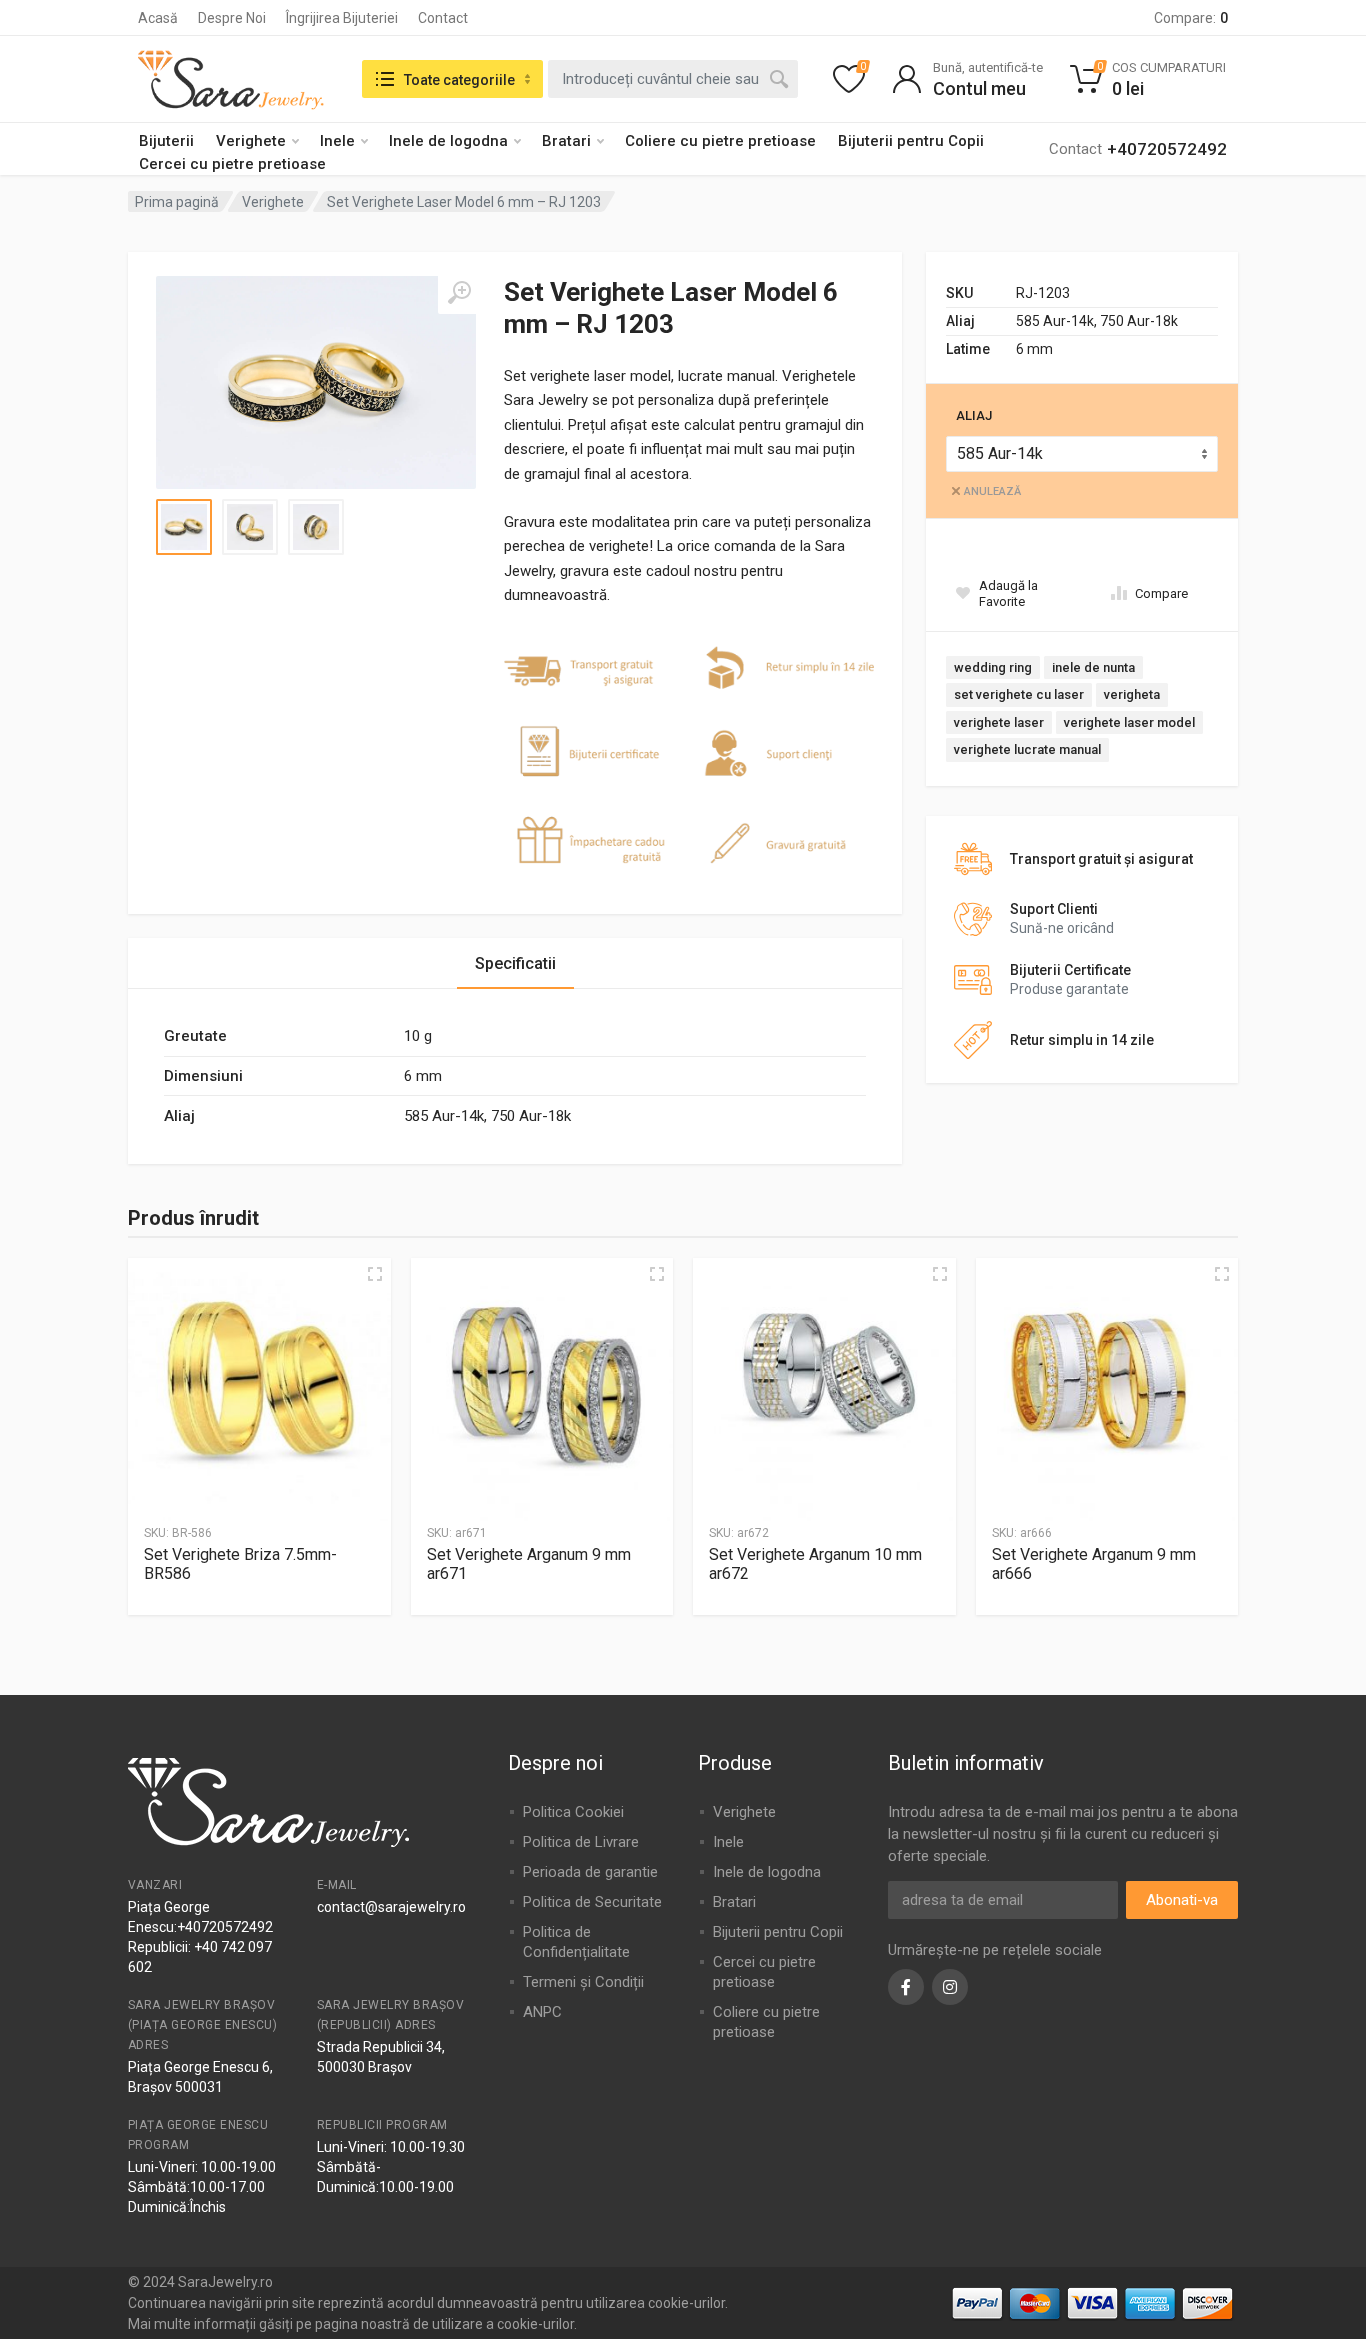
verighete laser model (1129, 722)
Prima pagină (177, 202)
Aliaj (974, 415)
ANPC (542, 2012)
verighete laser (999, 722)
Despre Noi (232, 18)
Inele (337, 141)
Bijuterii (166, 141)
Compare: (1191, 18)
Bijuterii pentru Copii (911, 141)
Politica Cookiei (573, 1812)
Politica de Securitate (592, 1902)
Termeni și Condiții (583, 1982)
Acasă (158, 18)
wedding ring (993, 667)
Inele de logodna (448, 141)
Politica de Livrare (581, 1842)
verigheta (1132, 694)
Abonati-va (1182, 1900)
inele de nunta (1093, 667)
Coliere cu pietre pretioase (720, 141)
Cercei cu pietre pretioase (232, 164)
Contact (443, 18)
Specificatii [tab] (515, 963)
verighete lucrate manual (1027, 749)
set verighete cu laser (1019, 694)
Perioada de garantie (590, 1872)
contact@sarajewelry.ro (391, 1907)
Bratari (566, 141)
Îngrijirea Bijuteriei (342, 18)
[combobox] (673, 79)
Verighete (251, 141)
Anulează (992, 491)
